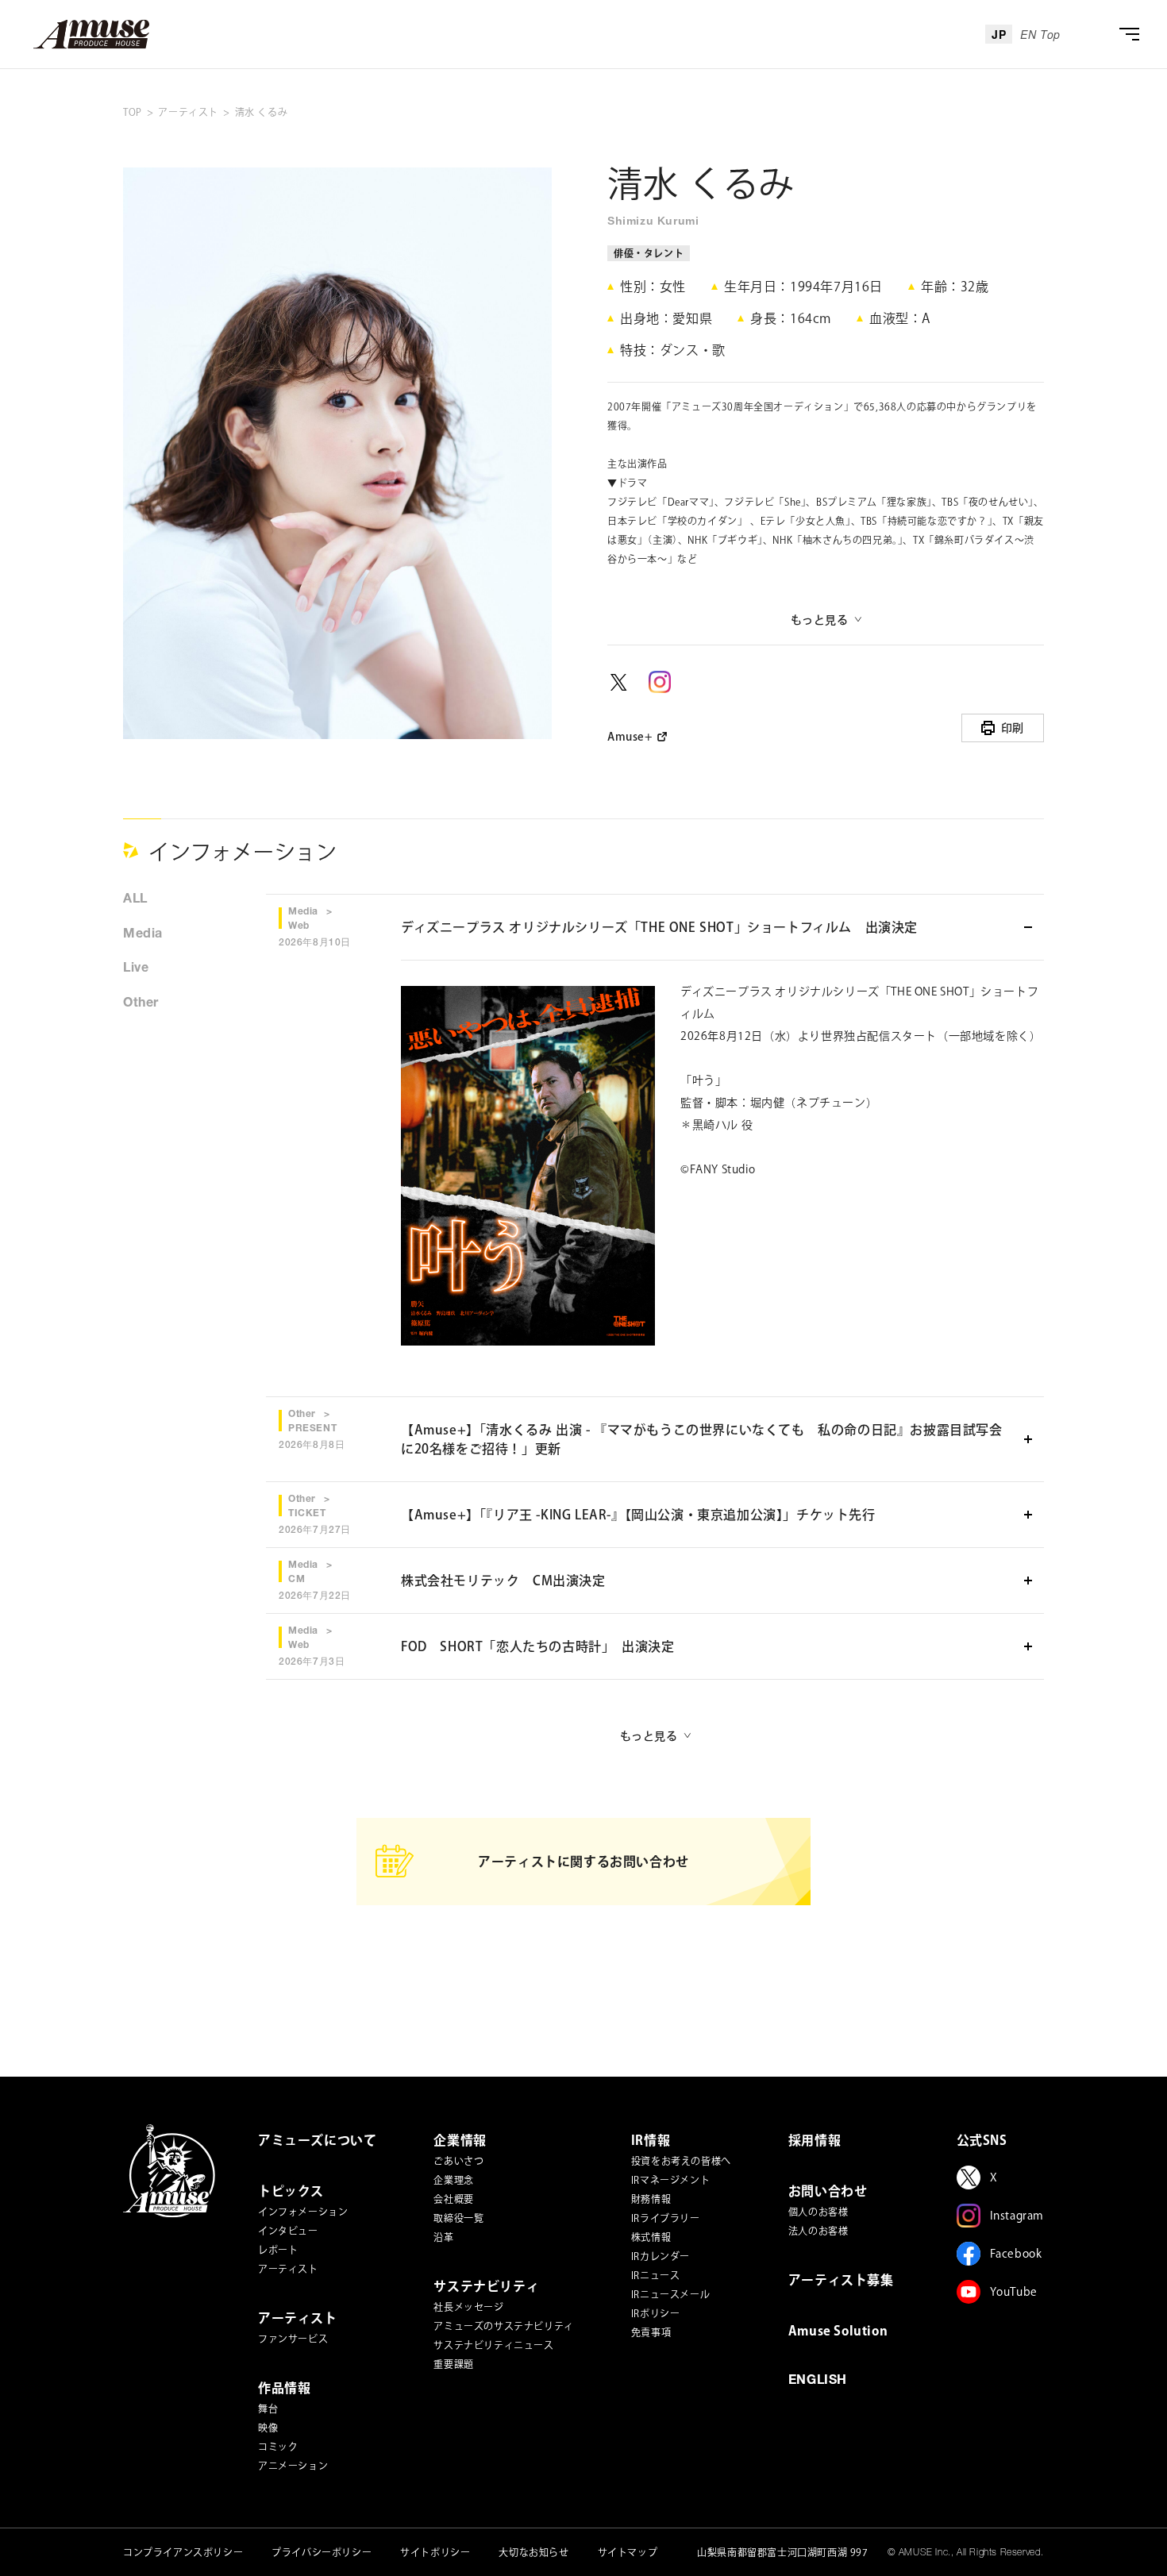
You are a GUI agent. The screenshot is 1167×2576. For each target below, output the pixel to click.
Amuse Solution (838, 2331)
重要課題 (453, 2364)
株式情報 (651, 2237)
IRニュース (656, 2275)
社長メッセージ (468, 2307)
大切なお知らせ (533, 2552)
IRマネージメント (670, 2180)
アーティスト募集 (841, 2280)
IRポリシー (656, 2313)
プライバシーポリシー (322, 2552)
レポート (278, 2250)
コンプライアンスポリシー (183, 2552)
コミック (278, 2447)
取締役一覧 (458, 2218)
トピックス (291, 2191)
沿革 (443, 2237)
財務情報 (651, 2199)
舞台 (268, 2409)
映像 (268, 2428)
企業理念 (453, 2180)
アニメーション (293, 2466)
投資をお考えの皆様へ (681, 2161)
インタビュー (288, 2231)
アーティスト (288, 2269)
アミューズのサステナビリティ (503, 2326)
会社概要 (453, 2199)
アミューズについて (317, 2140)
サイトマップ (628, 2552)
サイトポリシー (435, 2552)
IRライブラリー (666, 2218)
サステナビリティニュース (493, 2345)
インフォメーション (303, 2212)
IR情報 (651, 2140)
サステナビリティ (486, 2286)
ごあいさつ (458, 2161)
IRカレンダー (661, 2256)
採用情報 (815, 2140)
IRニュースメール (670, 2294)
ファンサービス (293, 2339)
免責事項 (651, 2332)
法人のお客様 (818, 2231)
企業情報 (460, 2140)
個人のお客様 (818, 2212)
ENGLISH (818, 2382)
